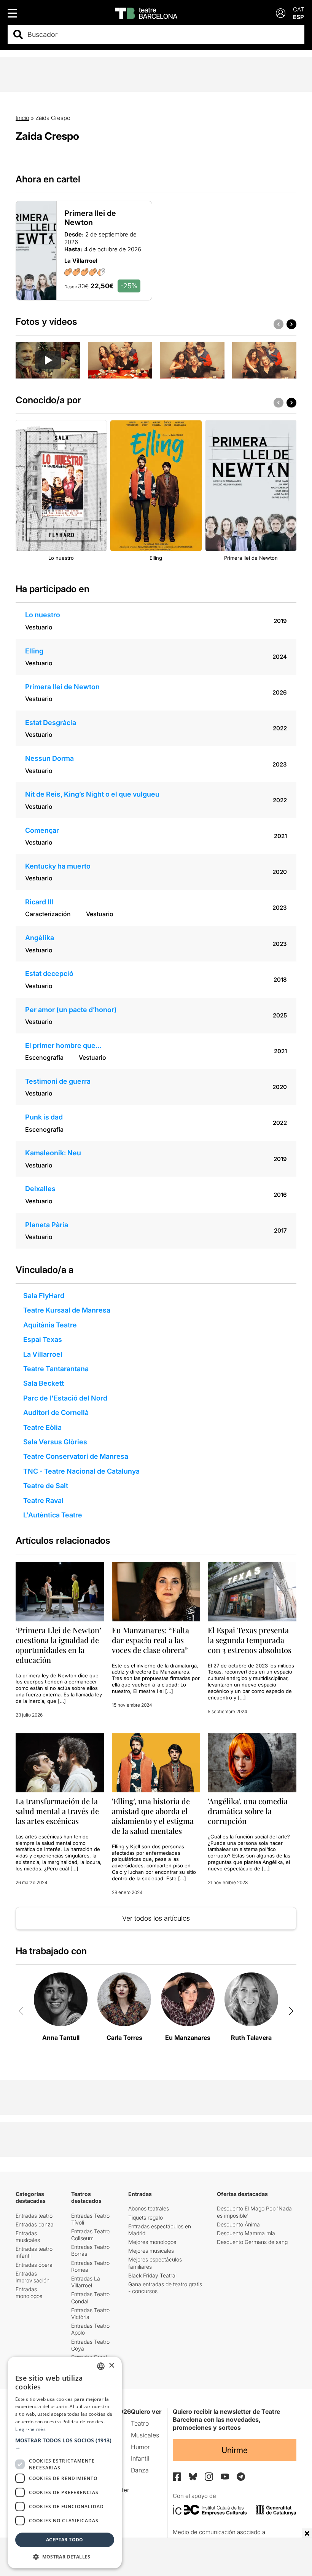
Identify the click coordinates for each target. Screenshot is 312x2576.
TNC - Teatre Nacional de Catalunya (81, 1471)
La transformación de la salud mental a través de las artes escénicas (57, 1811)
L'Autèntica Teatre (53, 1515)
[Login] (281, 13)
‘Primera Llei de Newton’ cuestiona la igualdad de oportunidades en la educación (58, 1645)
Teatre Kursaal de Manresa (67, 1310)
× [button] (111, 2366)
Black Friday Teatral (152, 2275)
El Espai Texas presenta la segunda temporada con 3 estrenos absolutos (250, 1640)
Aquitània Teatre (50, 1325)
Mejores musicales (151, 2251)
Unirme (235, 2450)
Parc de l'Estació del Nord (65, 1398)
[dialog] (65, 2463)
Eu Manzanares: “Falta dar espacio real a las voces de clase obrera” (150, 1640)
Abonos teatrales (149, 2208)
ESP (298, 17)
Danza (140, 2470)
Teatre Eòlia (42, 1427)
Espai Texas (43, 1339)
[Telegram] (241, 2477)
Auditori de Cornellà (56, 1413)
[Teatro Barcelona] (146, 13)
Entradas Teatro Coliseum (90, 2235)
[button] (65, 2444)
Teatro (140, 2423)
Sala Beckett (44, 1383)
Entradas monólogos (29, 2293)
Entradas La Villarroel (86, 2282)
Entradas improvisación (33, 2277)
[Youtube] (225, 2476)
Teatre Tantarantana (56, 1369)
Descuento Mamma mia (246, 2233)
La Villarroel (43, 1354)
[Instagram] (209, 2477)
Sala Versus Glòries (55, 1442)
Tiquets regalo (146, 2217)
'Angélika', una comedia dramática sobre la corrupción (248, 1811)
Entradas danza (35, 2224)
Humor (140, 2447)
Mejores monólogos (152, 2242)
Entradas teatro (34, 2216)
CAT (299, 9)
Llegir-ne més (30, 2429)
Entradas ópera (34, 2265)
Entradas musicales (28, 2237)
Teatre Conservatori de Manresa (76, 1456)
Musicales (145, 2435)
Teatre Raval (43, 1500)
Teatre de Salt (46, 1486)
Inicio (22, 118)
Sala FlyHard (44, 1296)
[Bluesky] (193, 2476)
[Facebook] (177, 2477)
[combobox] (163, 34)
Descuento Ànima (238, 2224)
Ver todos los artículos (156, 1918)
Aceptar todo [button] (65, 2540)
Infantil (140, 2458)
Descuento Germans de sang (252, 2242)
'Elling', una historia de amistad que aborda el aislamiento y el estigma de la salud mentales (153, 1816)
